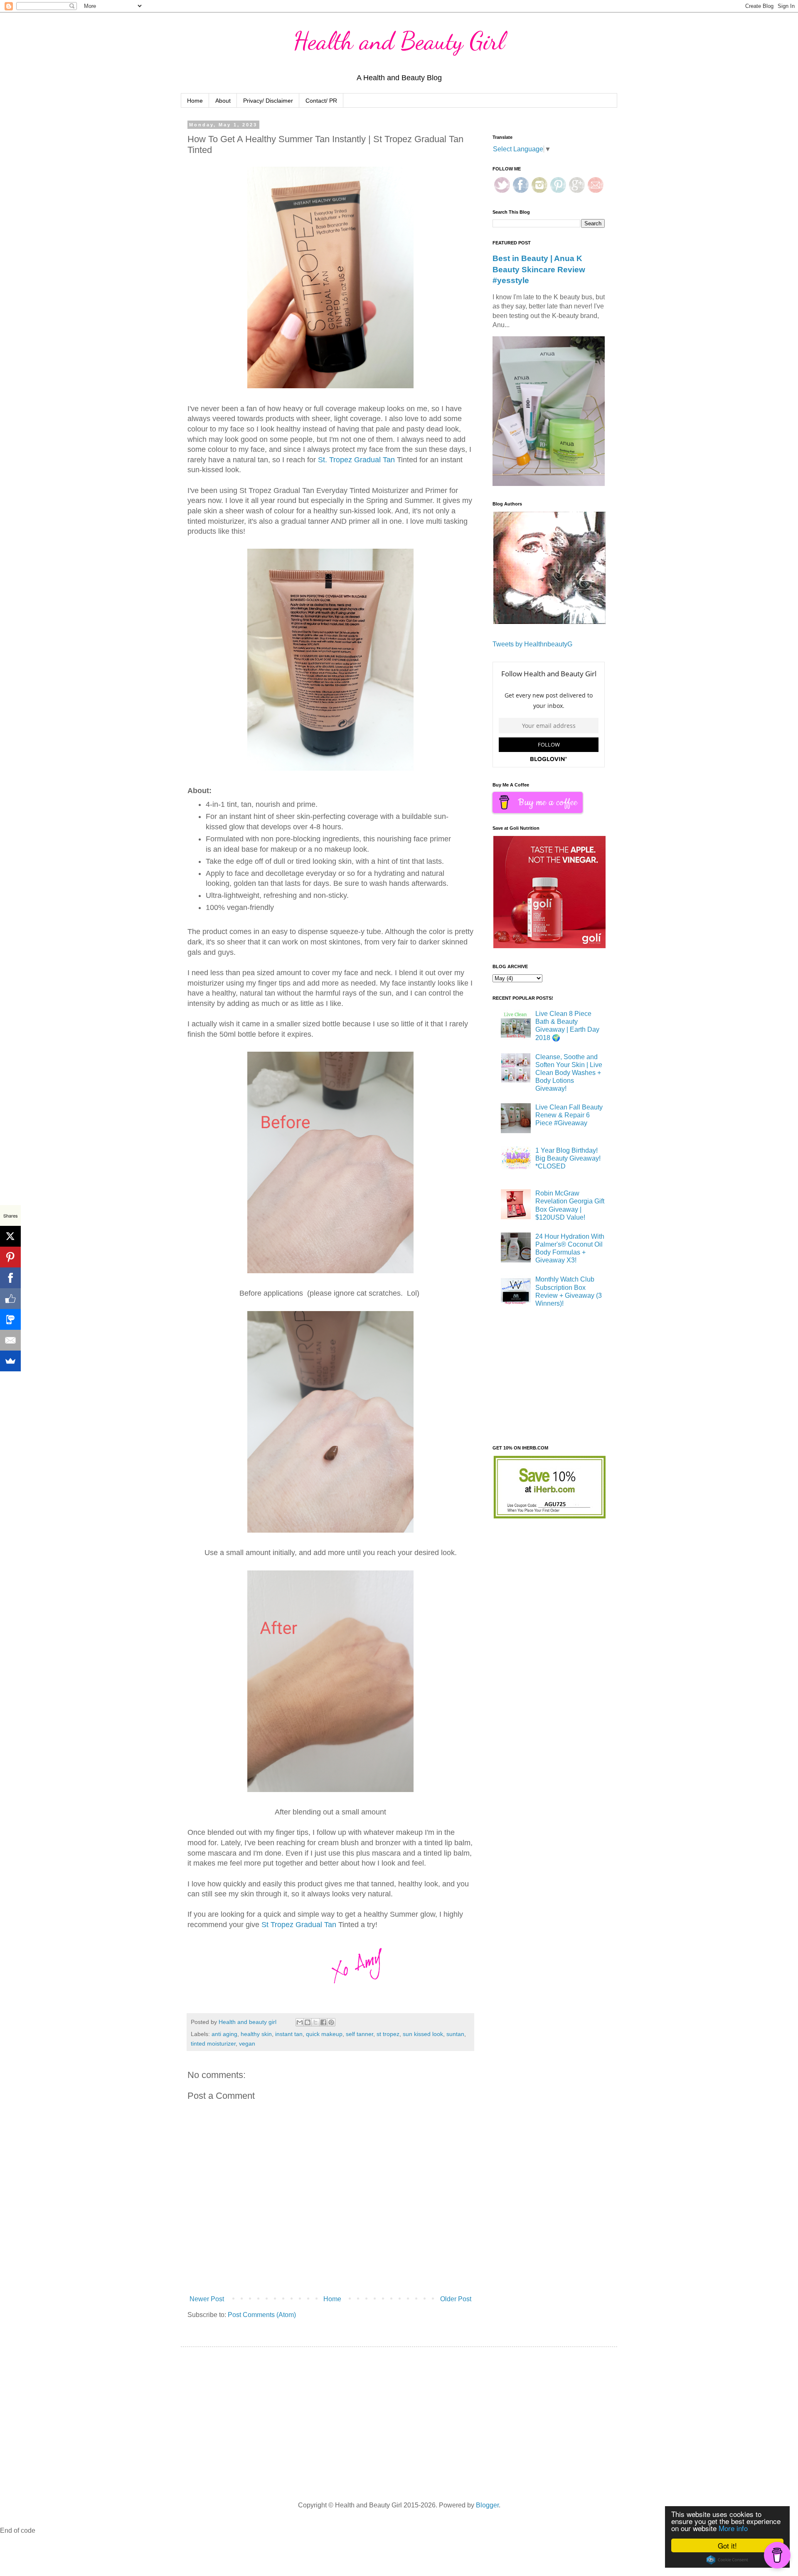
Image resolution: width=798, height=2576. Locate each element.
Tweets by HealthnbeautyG (532, 644)
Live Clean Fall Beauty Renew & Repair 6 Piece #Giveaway (569, 1115)
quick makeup (324, 2034)
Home (195, 101)
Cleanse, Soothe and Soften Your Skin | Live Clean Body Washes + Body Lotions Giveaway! (569, 1073)
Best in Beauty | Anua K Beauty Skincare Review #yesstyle (539, 269)
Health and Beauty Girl (399, 41)
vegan (247, 2044)
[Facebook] (10, 1278)
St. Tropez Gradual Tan (356, 460)
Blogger (487, 2505)
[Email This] (300, 2022)
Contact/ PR (321, 101)
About (223, 101)
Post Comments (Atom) (262, 2315)
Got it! (727, 2545)
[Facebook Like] (10, 1299)
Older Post (456, 2299)
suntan (455, 2034)
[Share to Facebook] (323, 2022)
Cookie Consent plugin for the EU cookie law (727, 2560)
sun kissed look (423, 2034)
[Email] (10, 1340)
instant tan (289, 2034)
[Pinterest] (10, 1257)
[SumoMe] (10, 1361)
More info (733, 2528)
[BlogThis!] (308, 2022)
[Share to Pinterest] (331, 2022)
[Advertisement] (555, 1378)
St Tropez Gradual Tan (298, 1925)
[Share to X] (315, 2022)
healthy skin (256, 2034)
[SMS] (10, 1319)
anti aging (224, 2034)
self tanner (360, 2034)
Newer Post (207, 2299)
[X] (10, 1236)
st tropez (388, 2034)
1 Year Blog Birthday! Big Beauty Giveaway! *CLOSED (568, 1158)
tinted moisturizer (213, 2044)
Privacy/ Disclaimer (268, 101)
